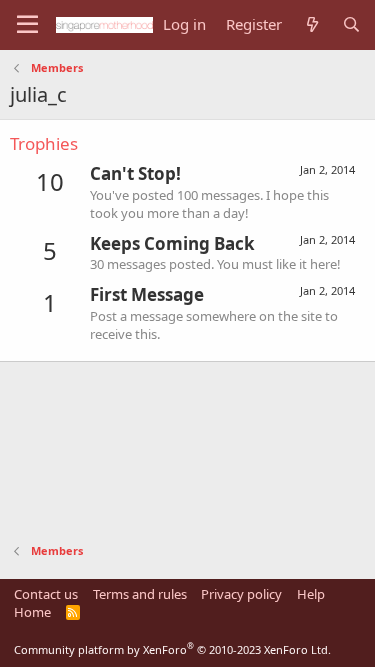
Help (311, 594)
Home (32, 612)
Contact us (46, 594)
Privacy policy (241, 594)
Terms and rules (140, 594)
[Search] (351, 24)
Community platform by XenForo (172, 649)
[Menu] (27, 25)
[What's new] (311, 24)
